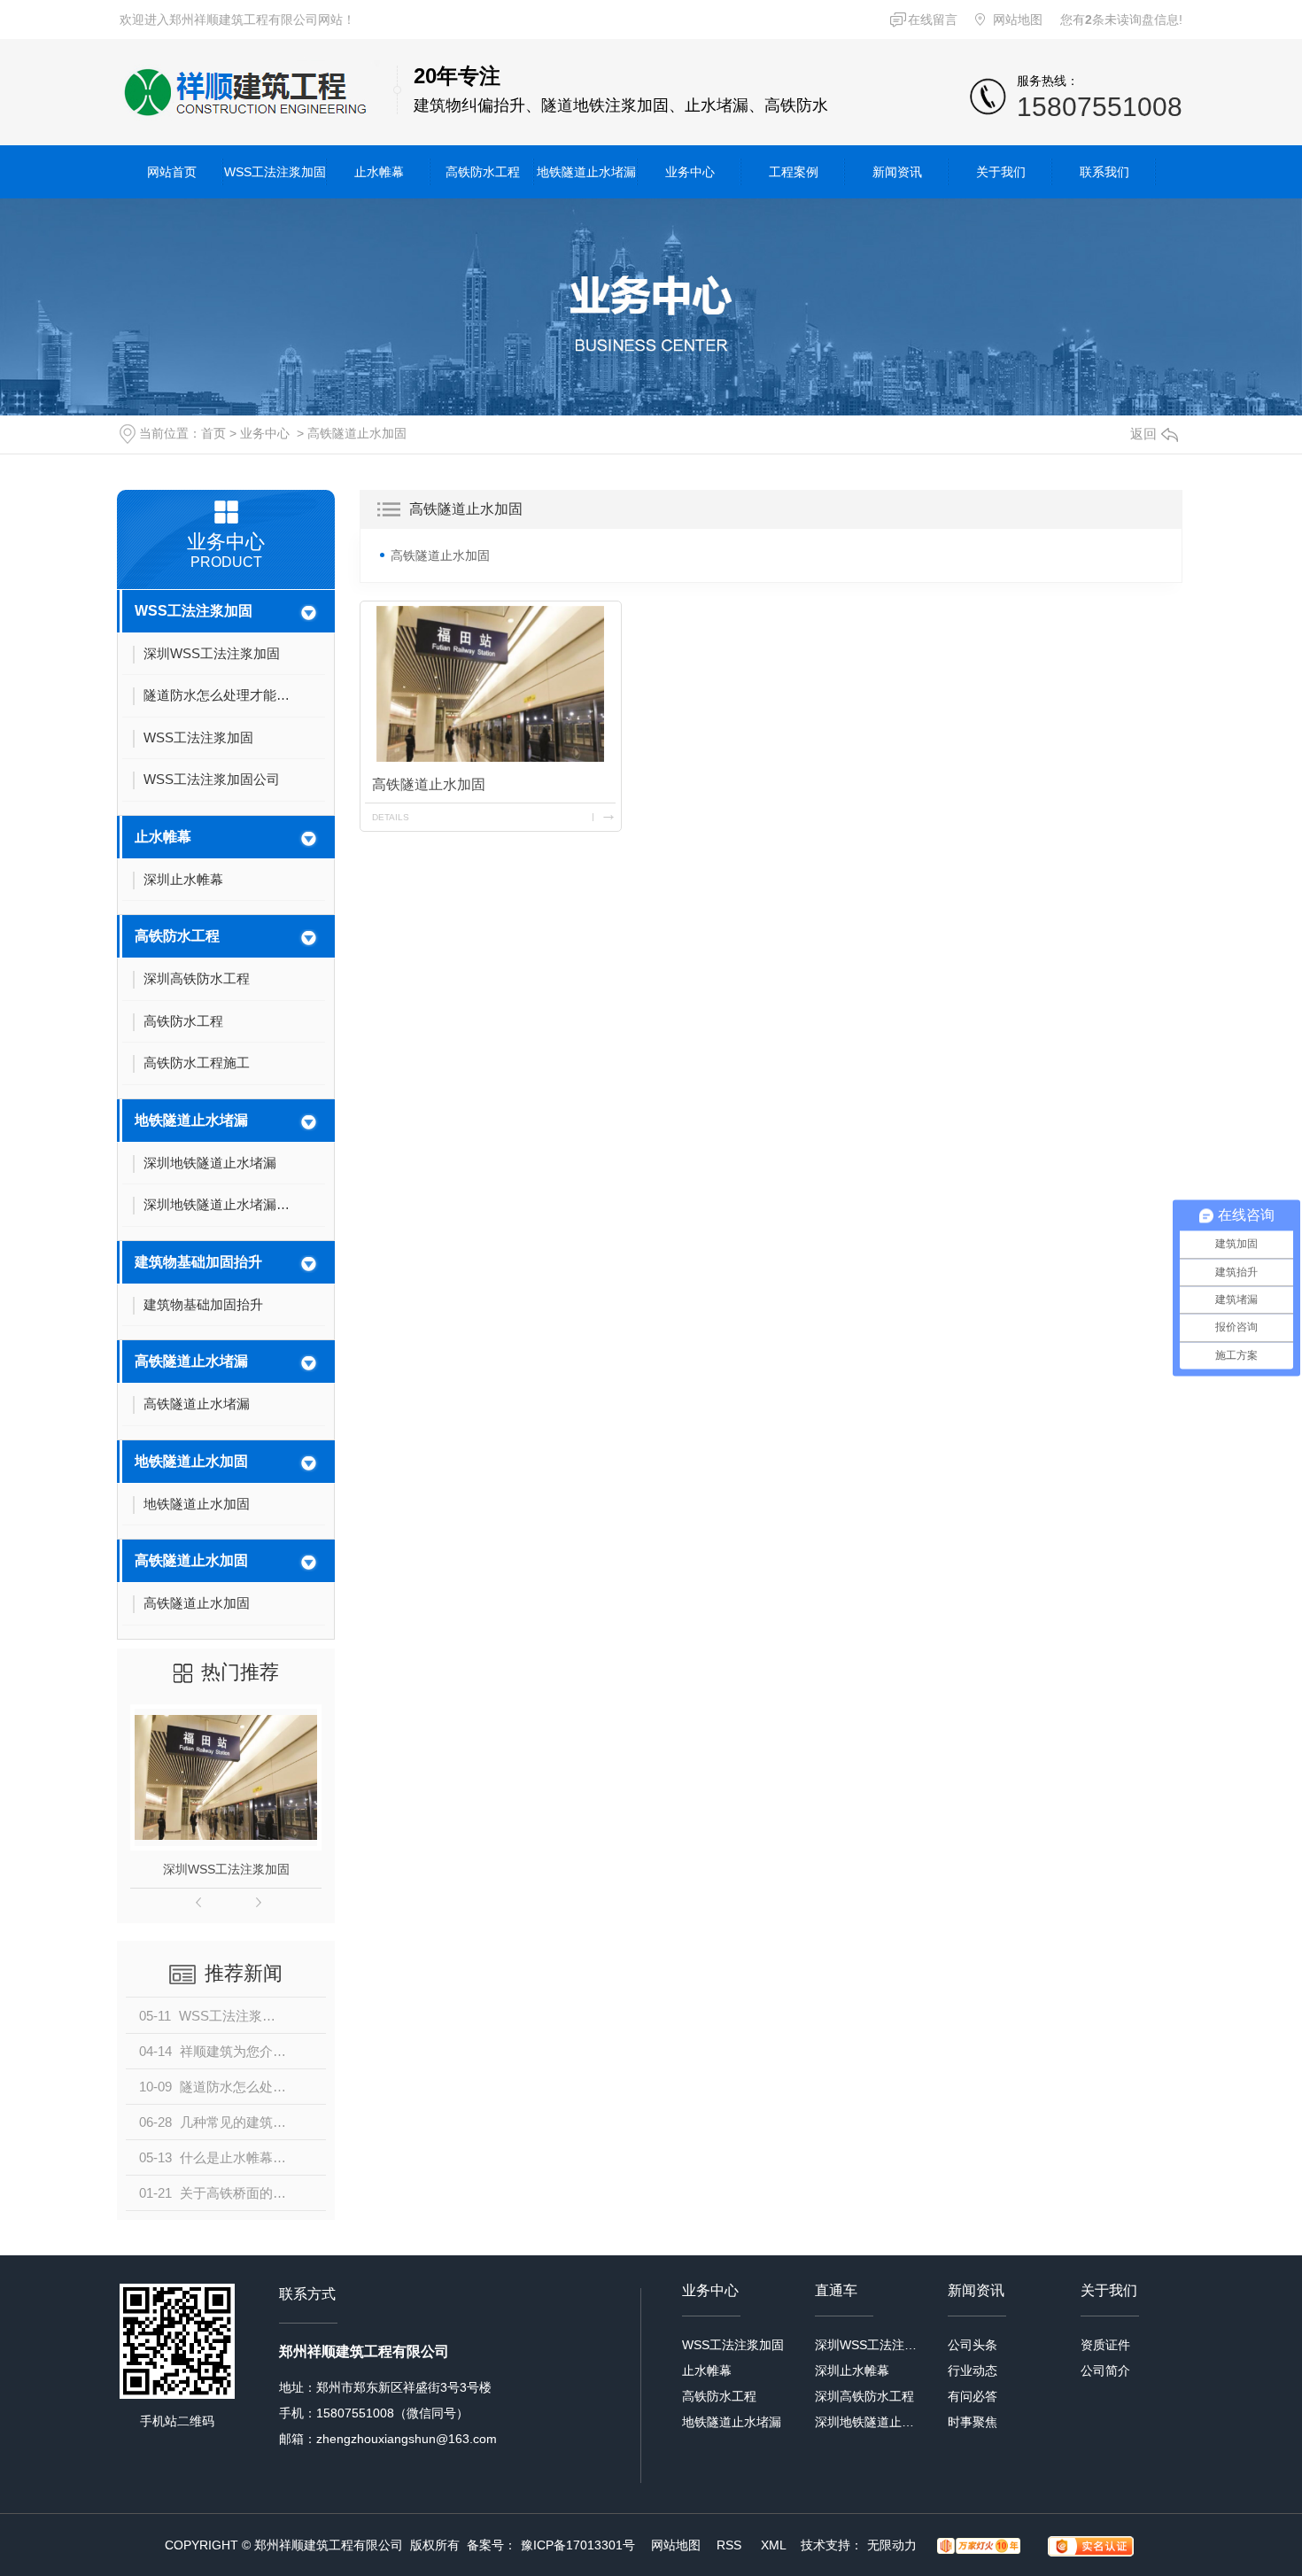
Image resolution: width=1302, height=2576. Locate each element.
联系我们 (1104, 172)
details (391, 817)
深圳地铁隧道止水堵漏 (866, 2422)
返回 (1143, 434)
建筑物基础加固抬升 (198, 1262)
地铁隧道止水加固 (191, 1461)
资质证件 (1105, 2345)
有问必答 (973, 2396)
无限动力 (892, 2545)
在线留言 (933, 19)
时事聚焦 (973, 2422)
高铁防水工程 (483, 172)
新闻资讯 (897, 172)
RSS (731, 2545)
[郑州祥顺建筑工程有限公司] (250, 92)
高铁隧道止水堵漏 (191, 1361)
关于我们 (1001, 172)
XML (775, 2545)
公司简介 (1105, 2370)
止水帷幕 (379, 172)
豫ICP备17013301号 (578, 2545)
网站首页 (172, 172)
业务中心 (690, 172)
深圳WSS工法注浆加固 (226, 1869)
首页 (213, 433)
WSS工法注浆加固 (275, 172)
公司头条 (973, 2345)
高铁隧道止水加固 (357, 433)
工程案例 (794, 172)
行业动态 (973, 2370)
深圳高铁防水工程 (864, 2396)
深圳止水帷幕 (852, 2370)
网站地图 (1018, 19)
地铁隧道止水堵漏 (586, 172)
